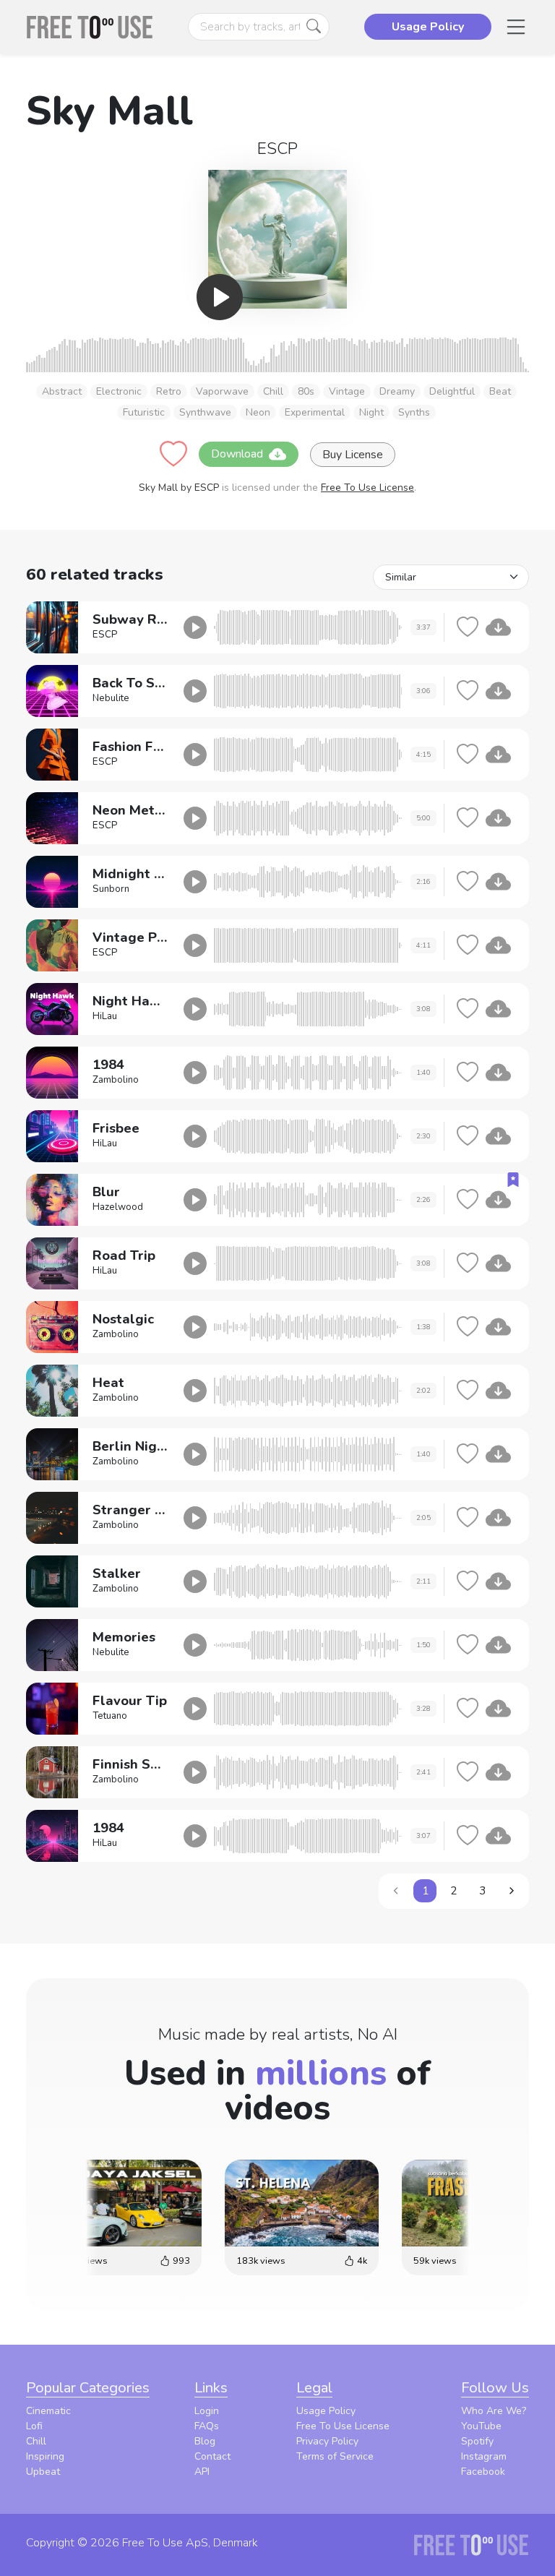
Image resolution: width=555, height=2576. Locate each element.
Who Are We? (494, 2411)
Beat (500, 391)
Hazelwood (118, 1207)
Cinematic (48, 2411)
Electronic (119, 391)
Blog (205, 2441)
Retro (169, 391)
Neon (258, 412)
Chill (273, 391)
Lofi (34, 2426)
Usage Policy (326, 2411)
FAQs (207, 2426)
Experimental (315, 412)
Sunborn (111, 889)
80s (306, 391)
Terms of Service (335, 2456)
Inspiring (45, 2456)
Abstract (62, 391)
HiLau (105, 1016)
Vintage (347, 391)
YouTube (481, 2426)
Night (371, 412)
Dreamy (397, 391)
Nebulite (111, 698)
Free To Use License (367, 488)
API (202, 2472)
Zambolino (116, 1080)
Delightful (452, 391)
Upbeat (43, 2472)
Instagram (484, 2456)
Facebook (483, 2472)
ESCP (277, 149)
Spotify (477, 2441)
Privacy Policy (327, 2441)
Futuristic (144, 412)
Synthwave (205, 412)
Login (207, 2411)
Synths (414, 412)
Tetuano (110, 1716)
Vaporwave (222, 391)
